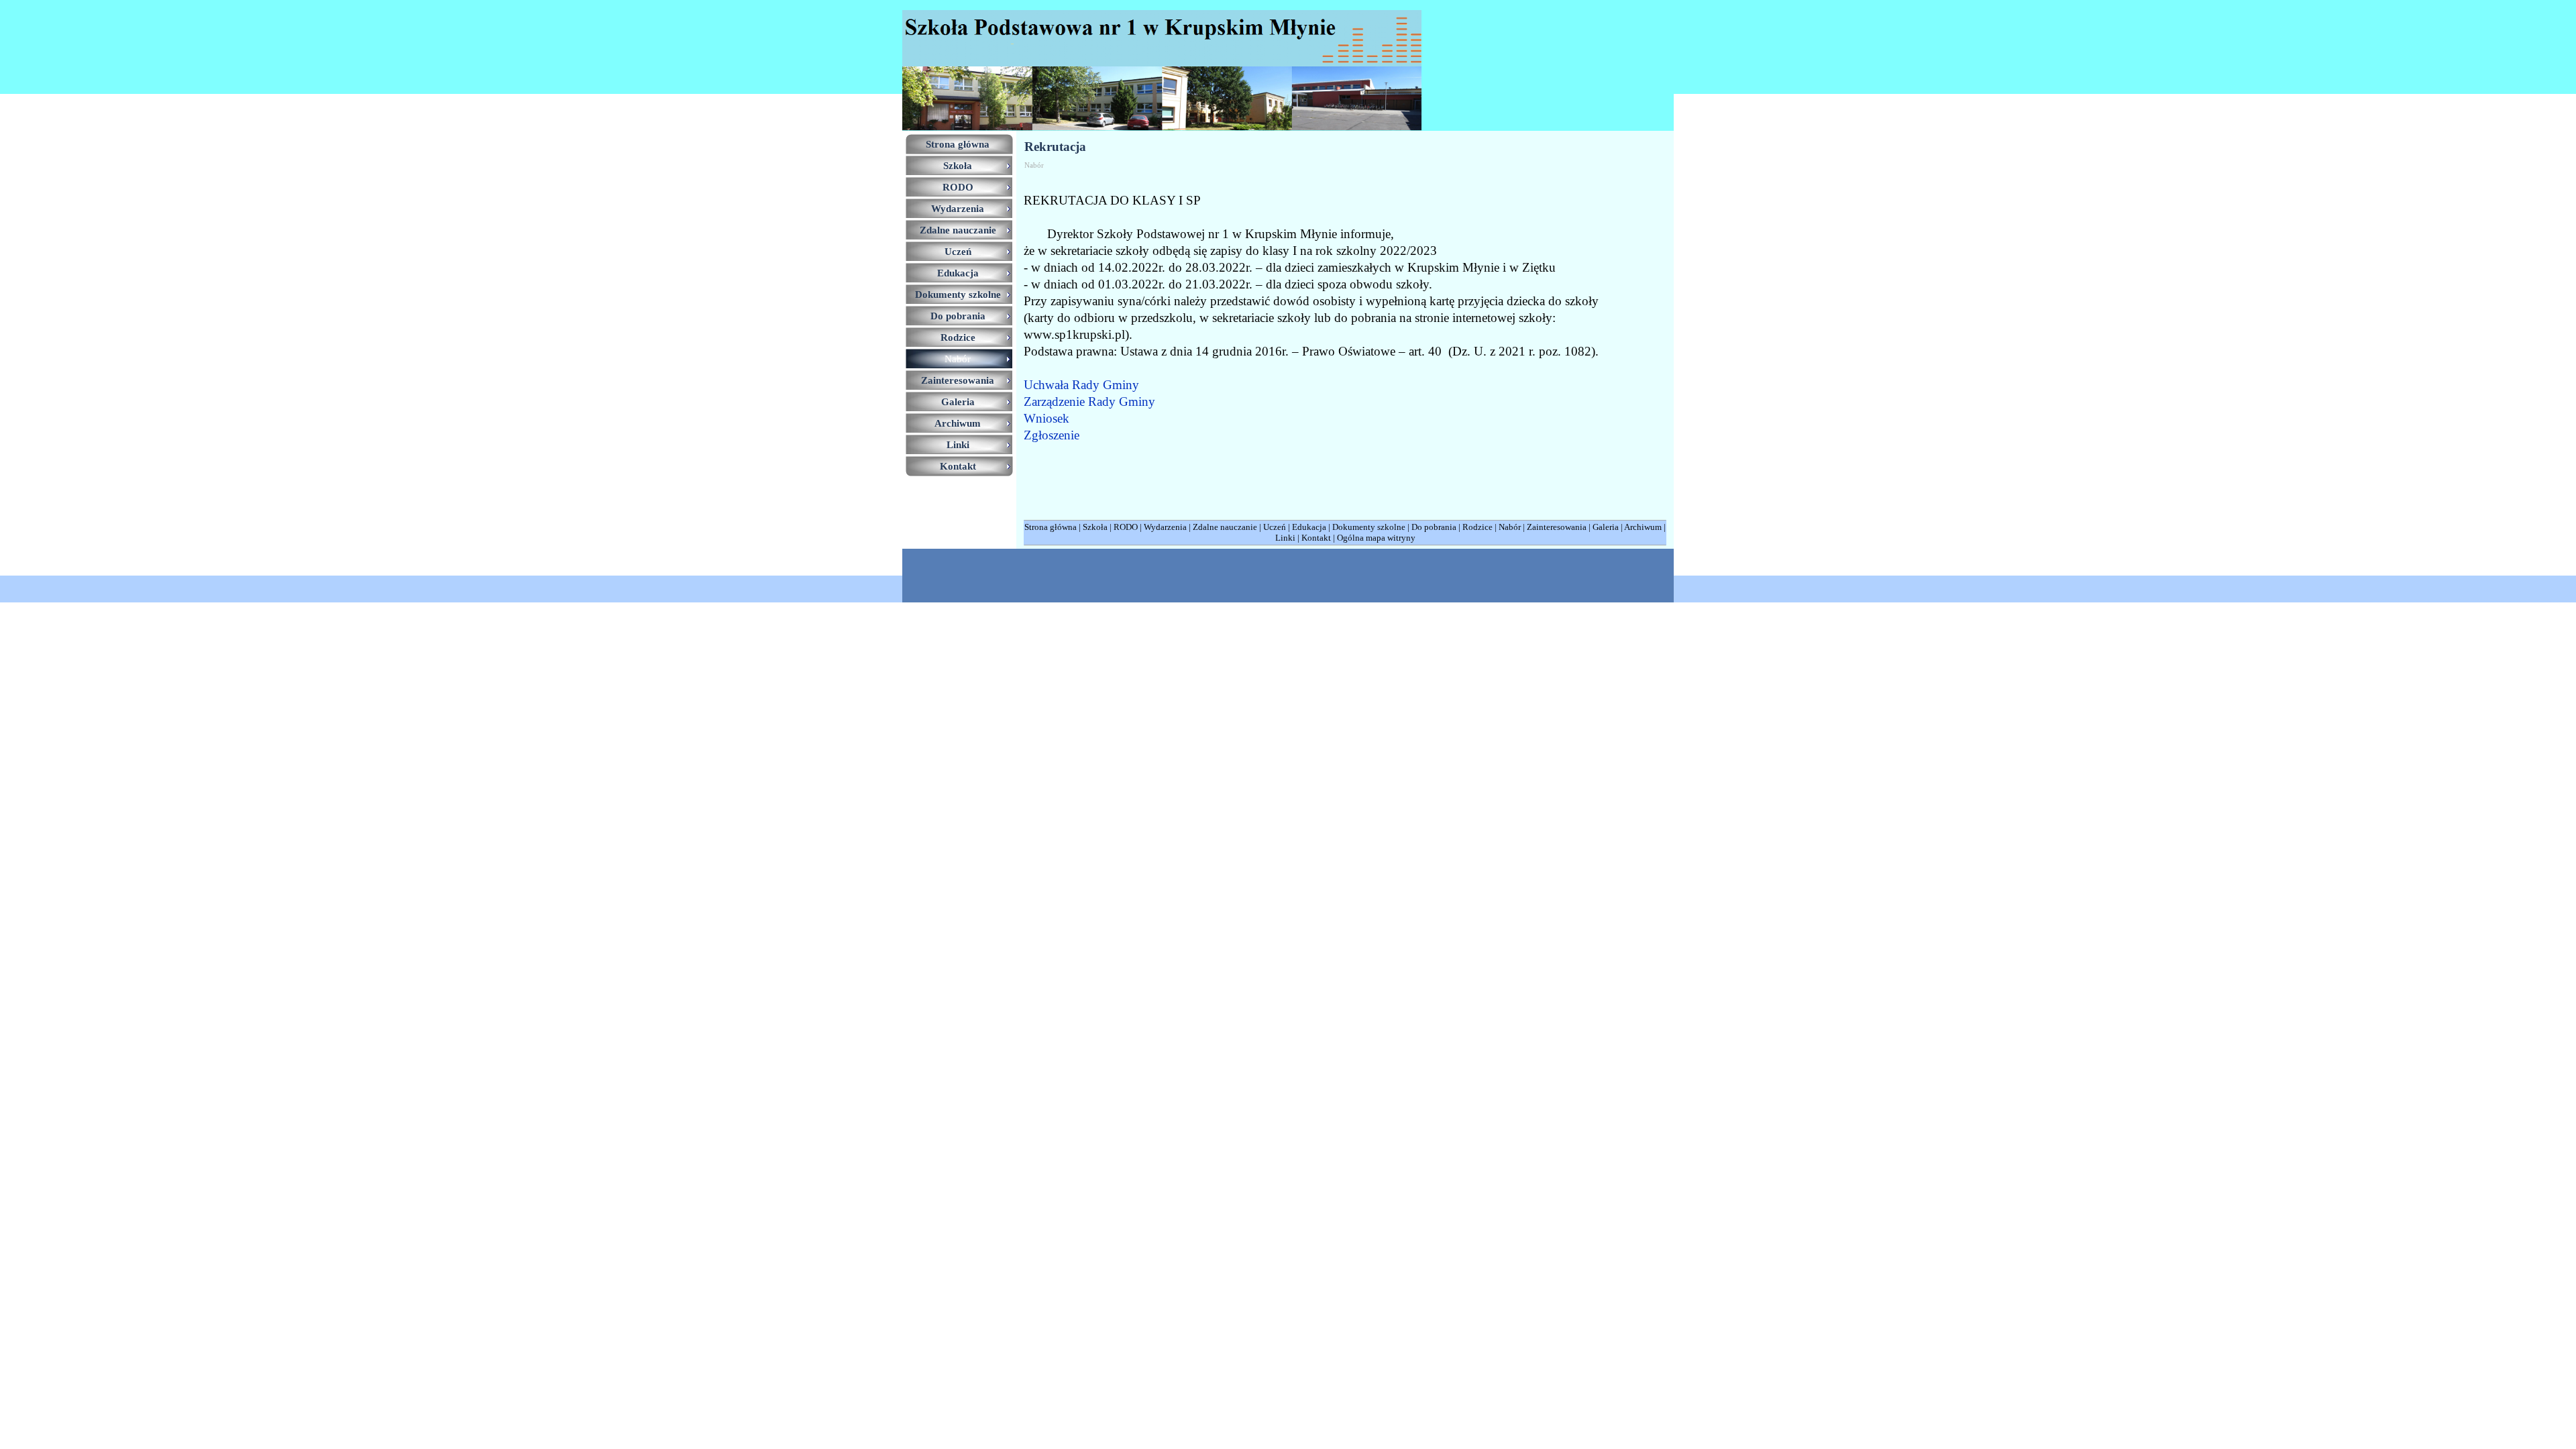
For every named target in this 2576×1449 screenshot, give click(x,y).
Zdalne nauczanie (1225, 527)
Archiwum (1643, 527)
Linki (1285, 538)
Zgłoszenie (1052, 435)
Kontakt (1316, 538)
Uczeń (1275, 527)
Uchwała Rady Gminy (1081, 385)
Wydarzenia (1165, 527)
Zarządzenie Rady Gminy (1089, 401)
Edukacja (1309, 527)
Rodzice (1478, 527)
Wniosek (1046, 418)
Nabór (1510, 527)
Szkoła (1095, 527)
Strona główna (1051, 527)
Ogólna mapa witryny (1376, 538)
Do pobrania (1434, 527)
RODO (1126, 527)
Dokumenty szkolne (1369, 527)
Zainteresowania (1557, 527)
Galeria (1606, 527)
